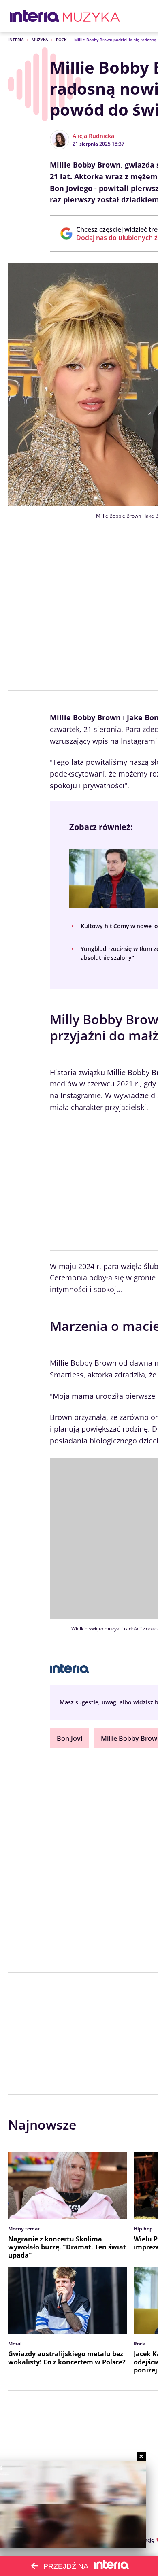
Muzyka (40, 40)
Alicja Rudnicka (93, 136)
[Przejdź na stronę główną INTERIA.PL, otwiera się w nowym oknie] (35, 16)
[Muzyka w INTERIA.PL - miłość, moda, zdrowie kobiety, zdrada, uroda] (91, 16)
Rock (61, 40)
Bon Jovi (69, 1738)
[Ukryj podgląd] (141, 2456)
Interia (16, 40)
